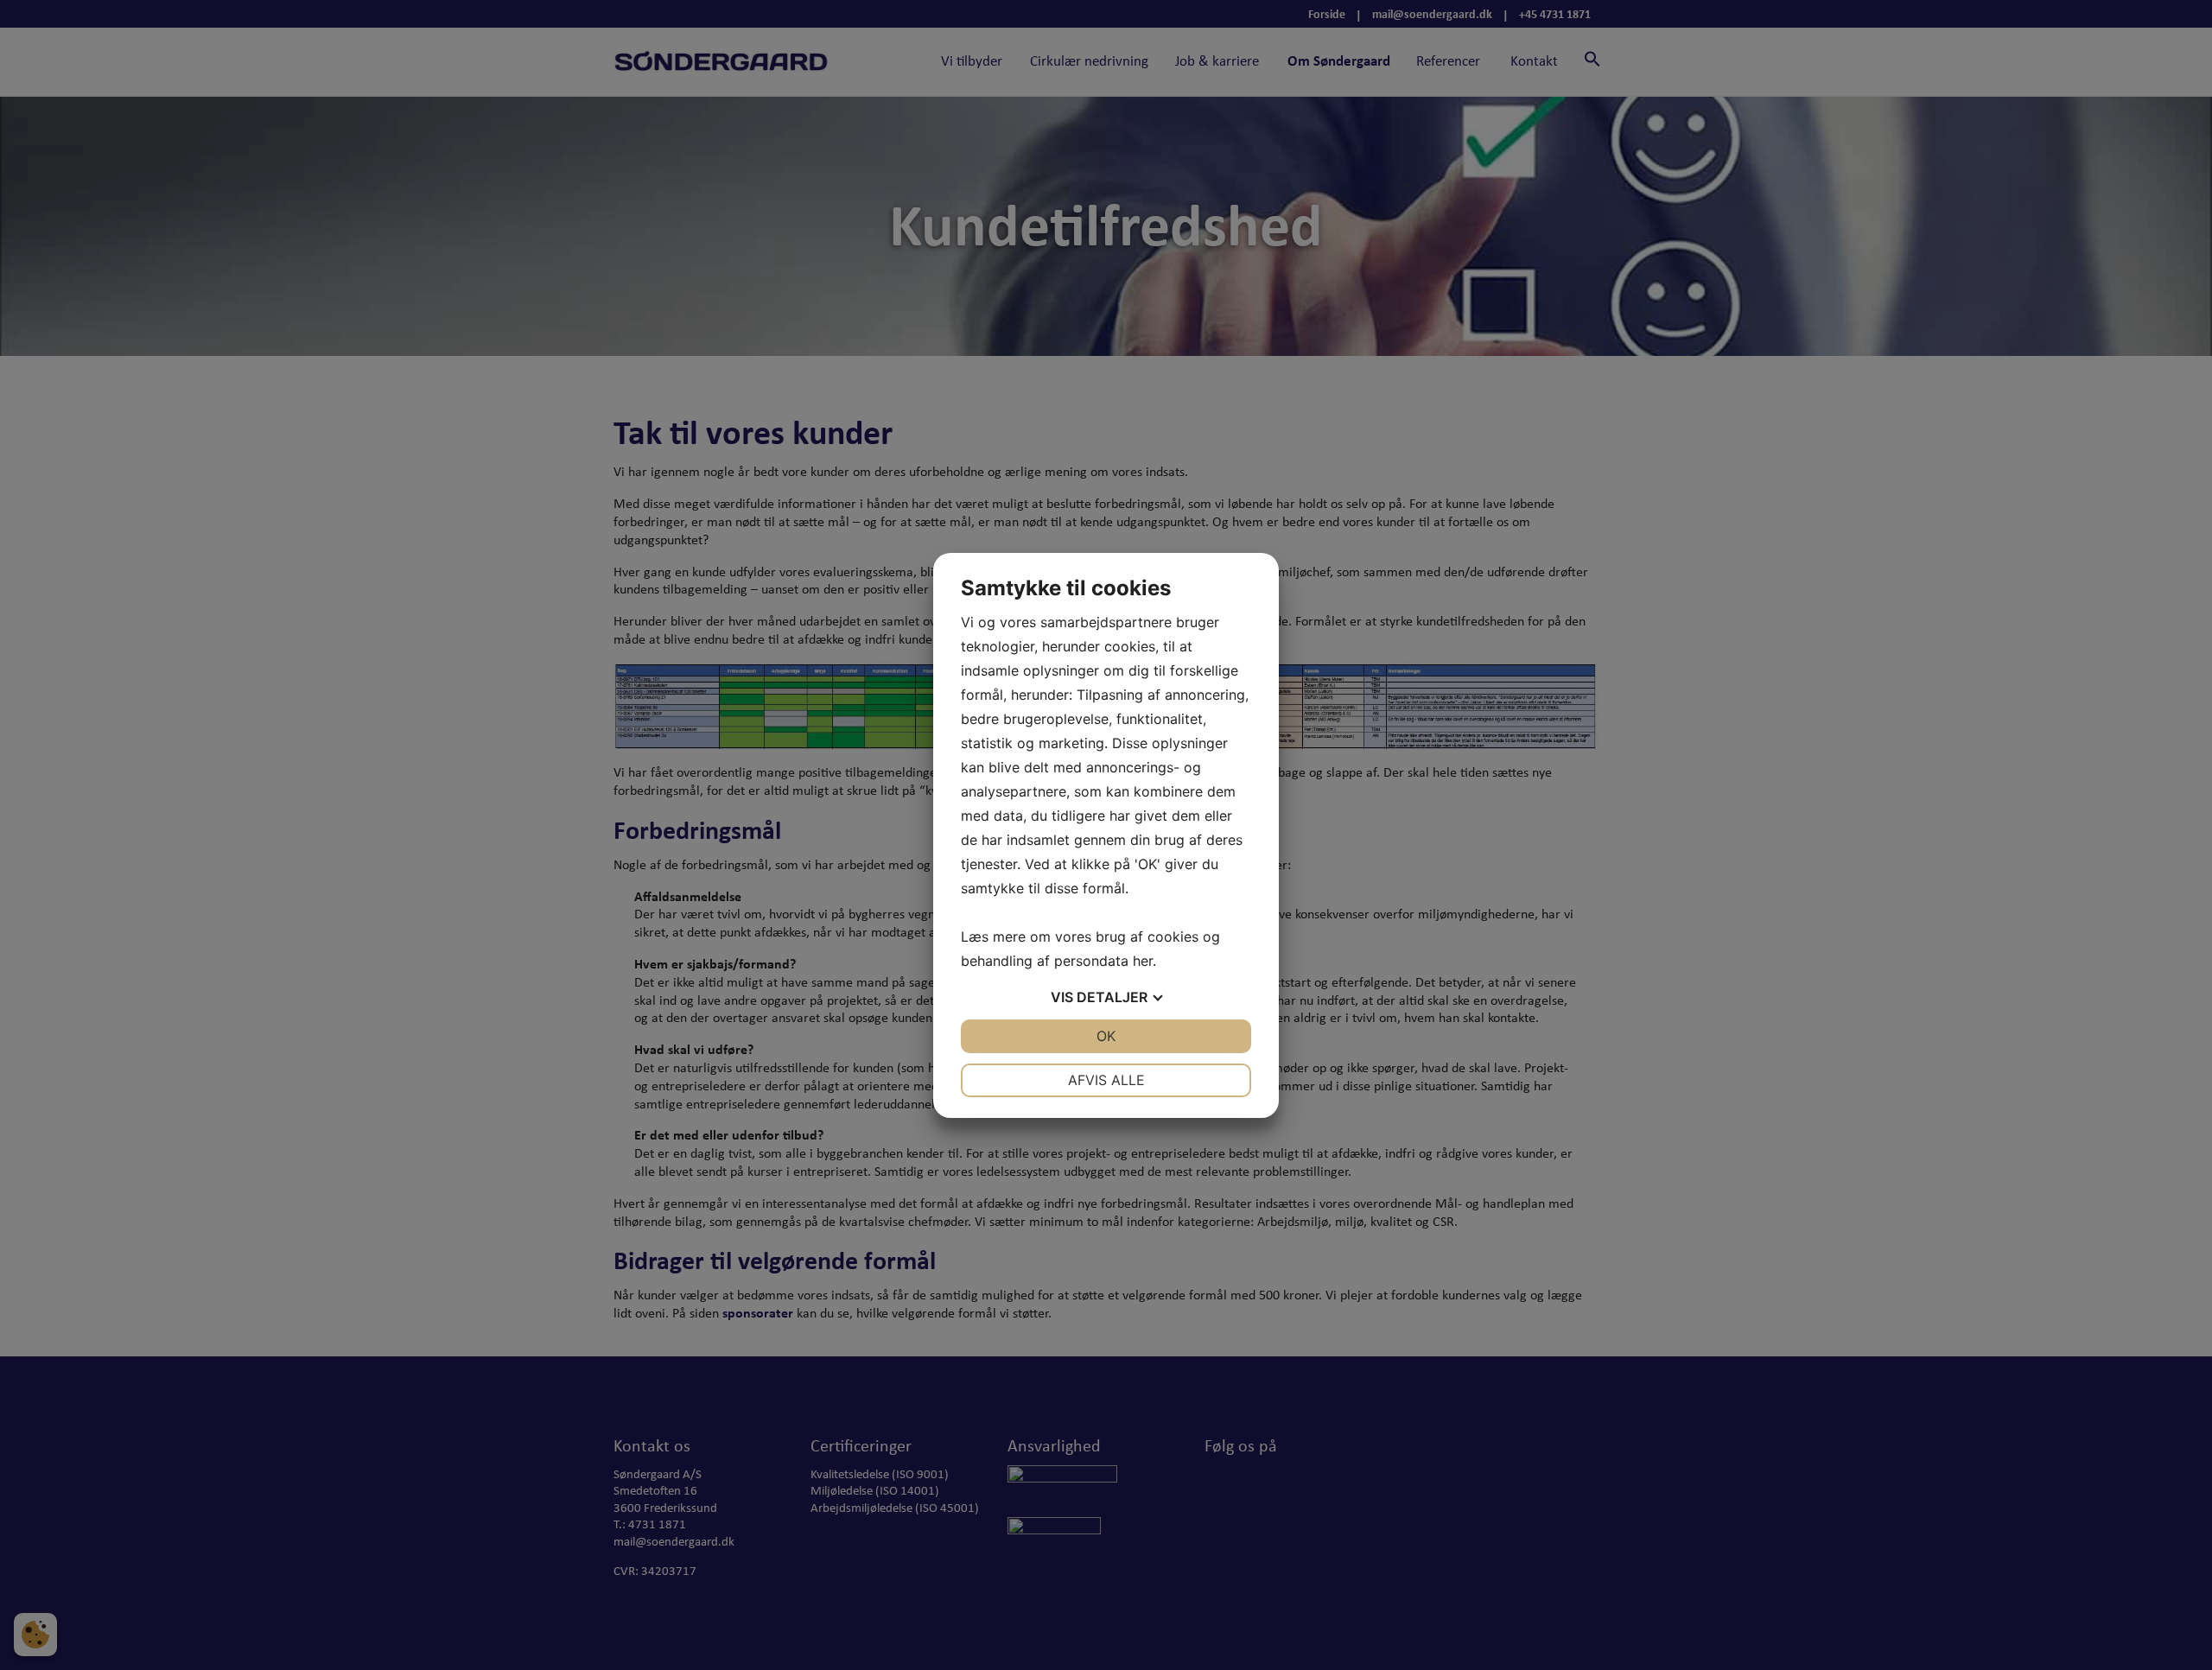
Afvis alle (1106, 1080)
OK (1106, 1036)
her (1143, 961)
